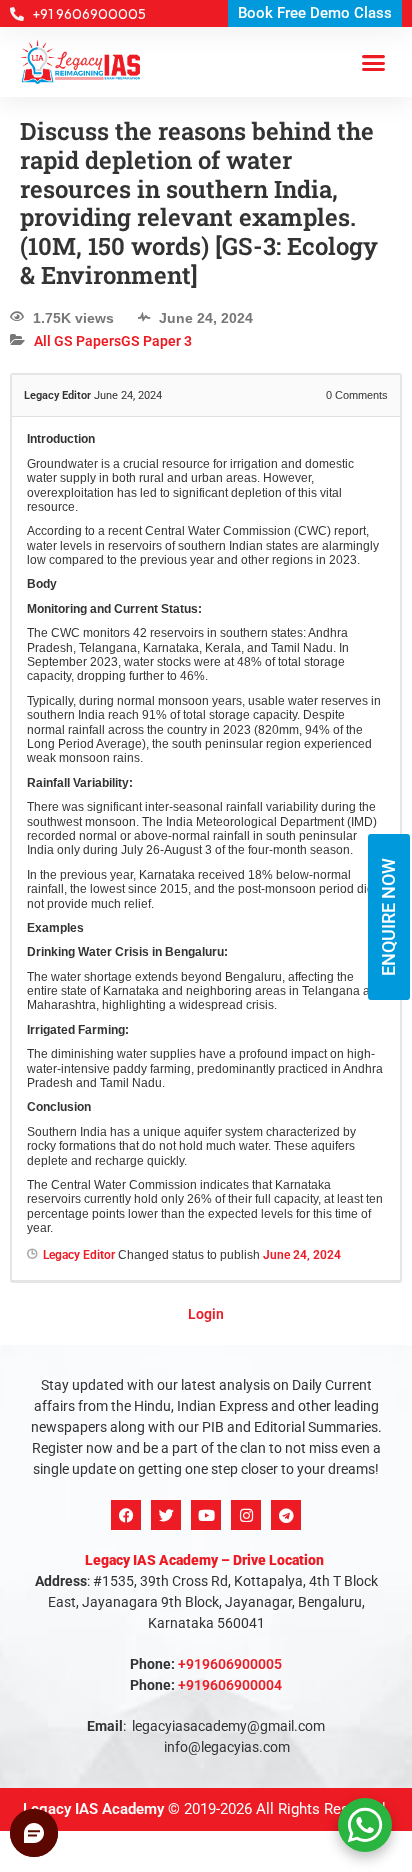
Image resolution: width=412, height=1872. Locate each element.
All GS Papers (77, 341)
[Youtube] (206, 1515)
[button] (374, 62)
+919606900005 (230, 1664)
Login (206, 1314)
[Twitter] (166, 1515)
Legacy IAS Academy (93, 1809)
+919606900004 (230, 1685)
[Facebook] (126, 1515)
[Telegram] (286, 1515)
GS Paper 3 (156, 341)
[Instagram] (246, 1515)
